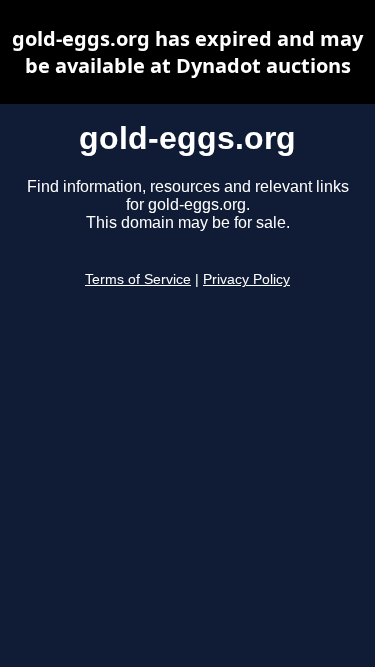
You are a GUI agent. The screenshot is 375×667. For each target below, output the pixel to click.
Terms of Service (138, 279)
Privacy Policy (246, 279)
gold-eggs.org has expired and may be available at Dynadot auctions (187, 52)
